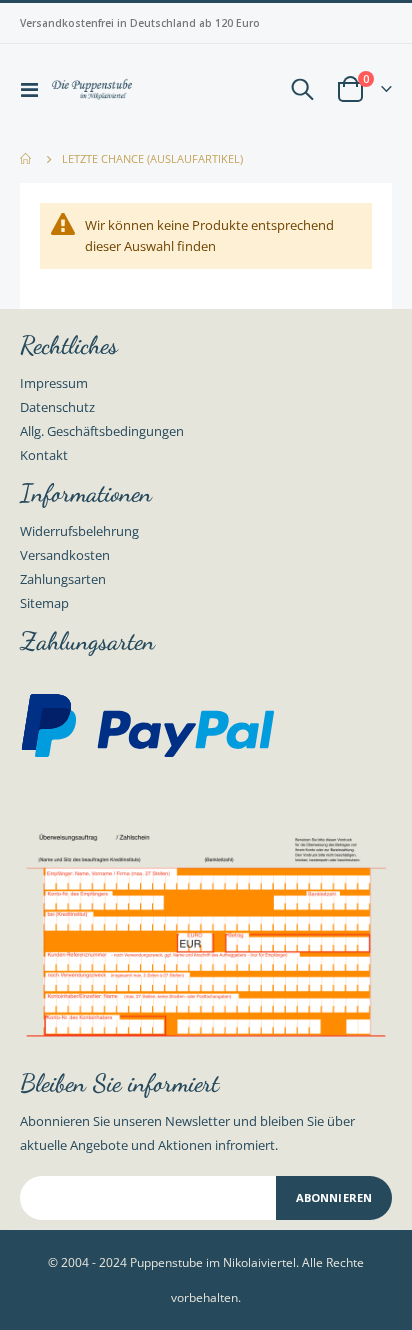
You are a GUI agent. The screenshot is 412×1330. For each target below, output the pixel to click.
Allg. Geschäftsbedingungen (102, 431)
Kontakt (44, 455)
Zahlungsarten (63, 579)
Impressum (54, 383)
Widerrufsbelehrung (79, 531)
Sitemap (44, 603)
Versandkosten (65, 555)
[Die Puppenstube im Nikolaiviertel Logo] (92, 89)
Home (27, 159)
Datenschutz (57, 407)
